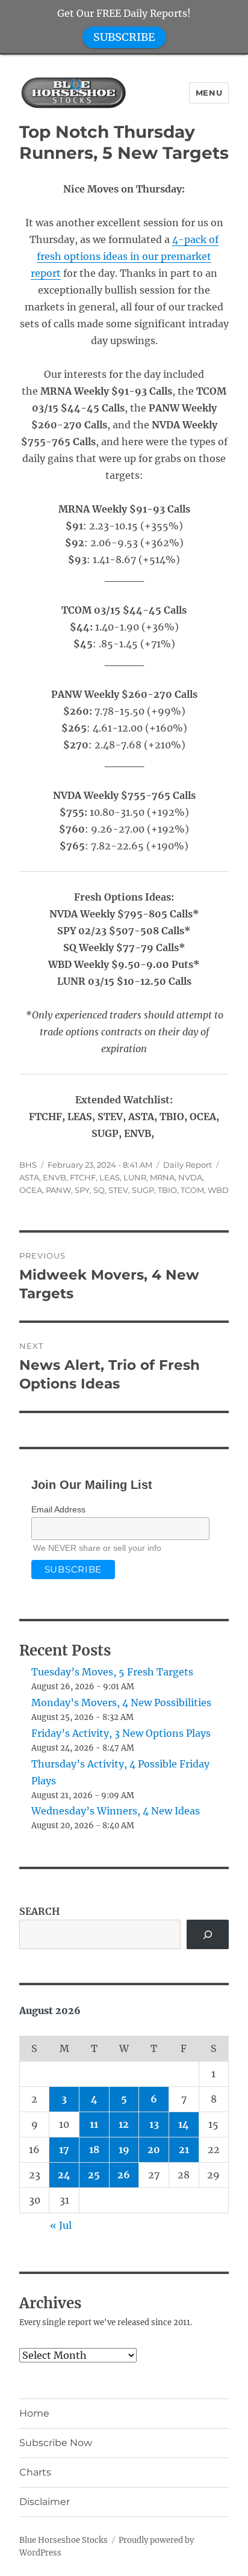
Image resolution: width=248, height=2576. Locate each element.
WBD (218, 1190)
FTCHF (83, 1177)
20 (154, 2149)
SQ (99, 1190)
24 (64, 2175)
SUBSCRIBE (124, 37)
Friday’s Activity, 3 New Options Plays (121, 1733)
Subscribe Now (56, 2443)
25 (94, 2175)
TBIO (167, 1190)
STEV (118, 1190)
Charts (35, 2472)
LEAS (110, 1177)
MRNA (162, 1177)
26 (124, 2175)
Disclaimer (45, 2502)
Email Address (58, 1509)
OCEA (31, 1190)
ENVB (54, 1177)
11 (94, 2124)
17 (64, 2149)
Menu (209, 93)
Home (34, 2413)
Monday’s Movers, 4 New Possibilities (121, 1702)
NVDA (190, 1177)
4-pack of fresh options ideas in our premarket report (125, 256)
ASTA (29, 1177)
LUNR (135, 1177)
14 (184, 2124)
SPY (82, 1190)
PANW (58, 1190)
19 (124, 2149)
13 (154, 2124)
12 (124, 2124)
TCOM (192, 1190)
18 (94, 2149)
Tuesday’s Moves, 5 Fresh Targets (112, 1672)
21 (184, 2149)
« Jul (61, 2225)
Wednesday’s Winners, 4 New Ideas (116, 1811)
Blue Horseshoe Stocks (64, 2540)
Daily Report (188, 1165)
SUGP (143, 1190)
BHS (28, 1165)
